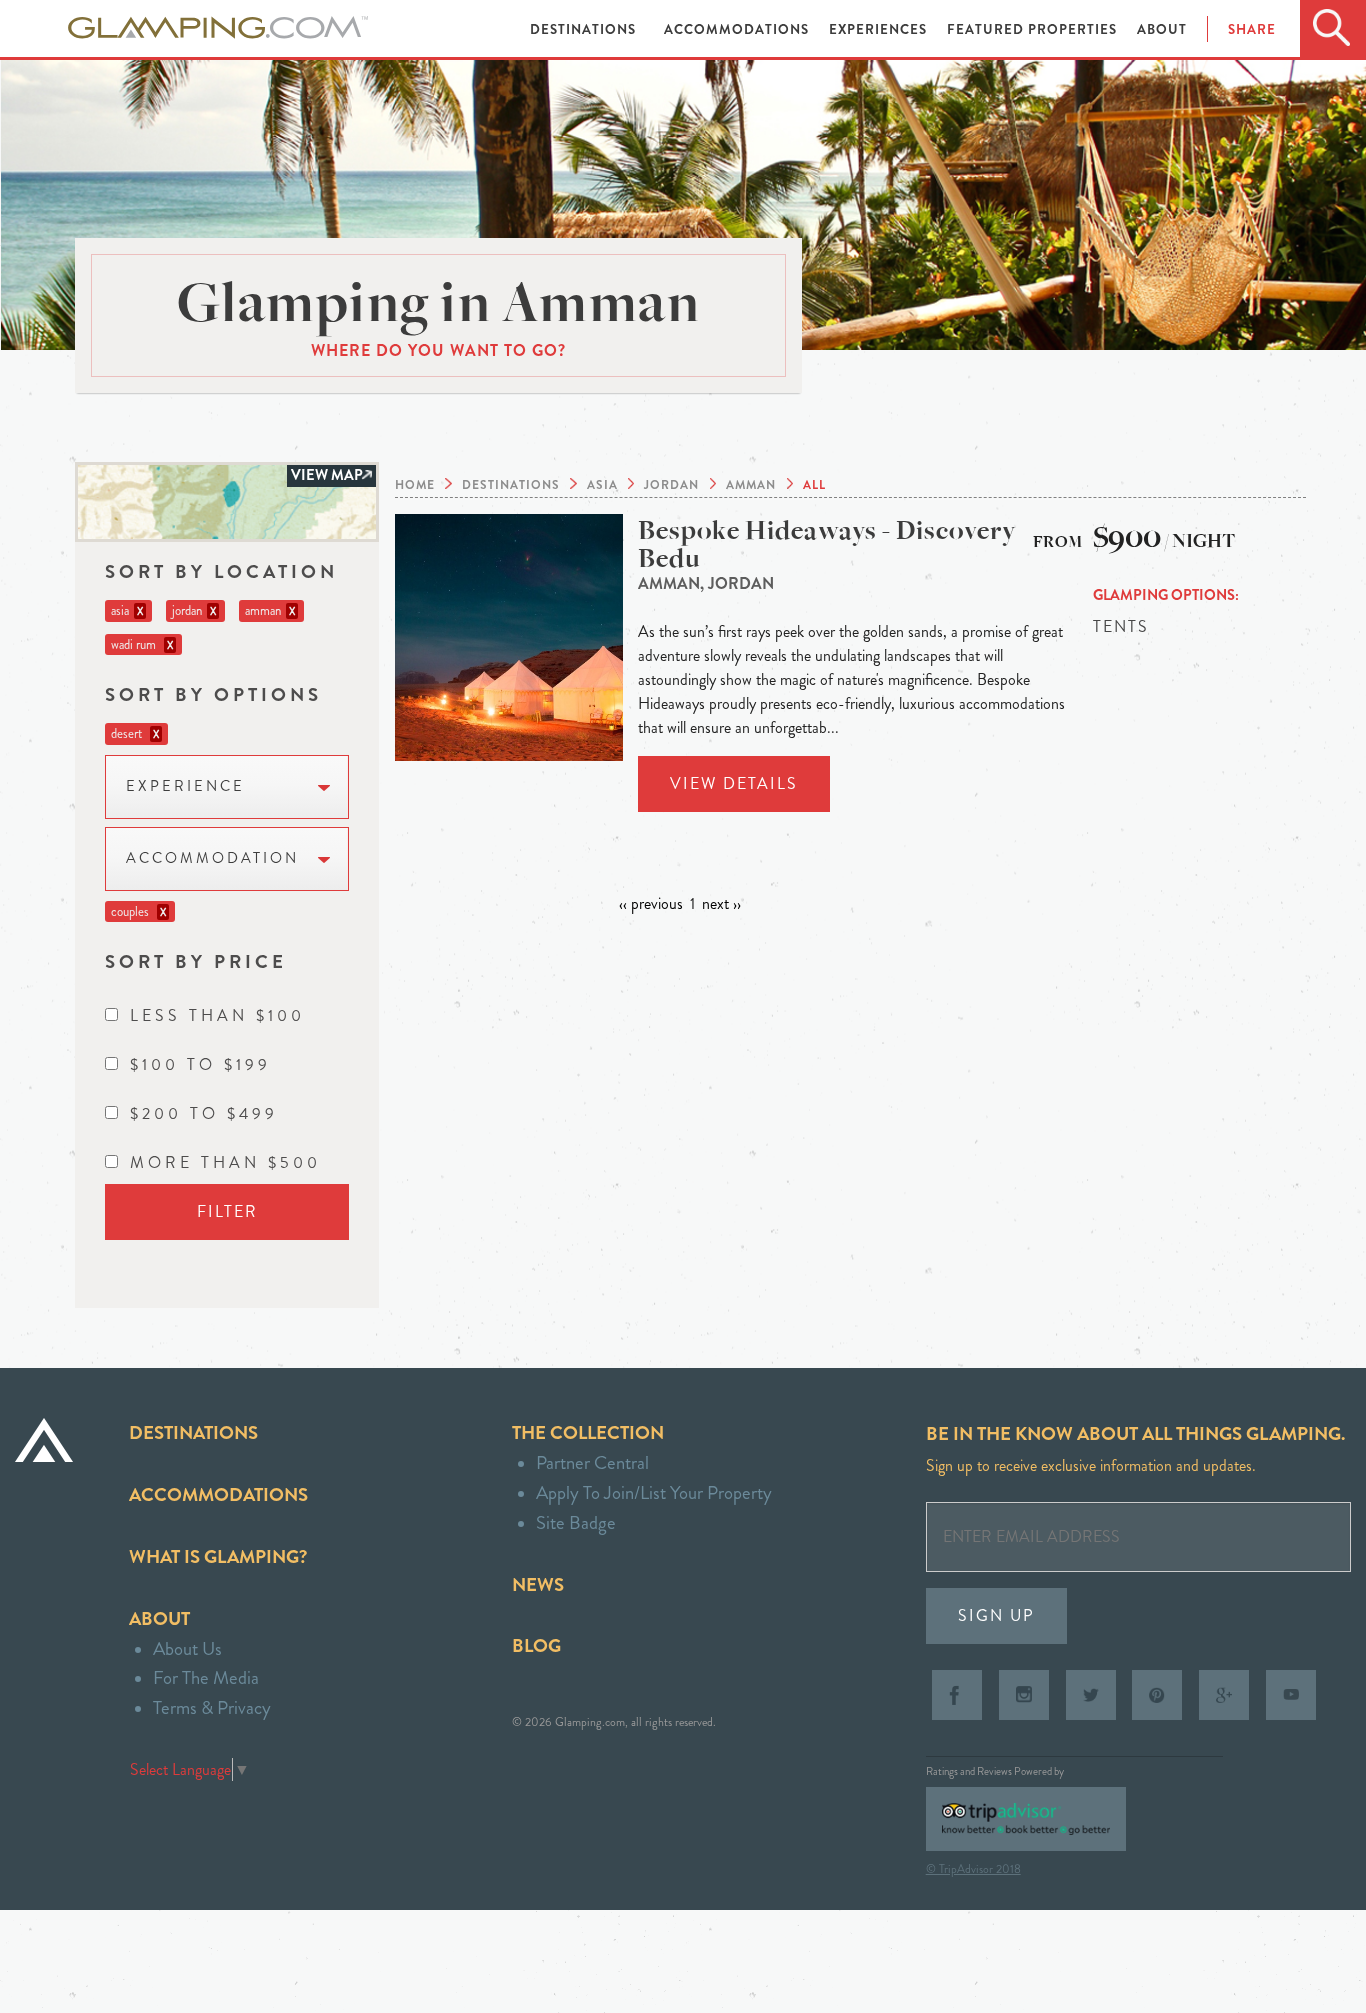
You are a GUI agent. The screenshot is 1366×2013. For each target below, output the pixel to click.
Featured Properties (1034, 29)
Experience (185, 786)
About (1162, 29)
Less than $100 (217, 1015)
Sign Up (996, 1615)
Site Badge (576, 1522)
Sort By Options (213, 694)
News (538, 1584)
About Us (187, 1648)
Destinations (585, 29)
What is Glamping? (218, 1556)
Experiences (880, 29)
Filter (227, 1211)
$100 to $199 (200, 1064)
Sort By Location (221, 571)
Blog (536, 1645)
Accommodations (738, 29)
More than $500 (225, 1162)
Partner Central (592, 1462)
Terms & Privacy (212, 1707)
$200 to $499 (204, 1113)
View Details (734, 783)
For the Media (206, 1677)
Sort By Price (196, 961)
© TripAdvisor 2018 (973, 1869)
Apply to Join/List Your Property (654, 1492)
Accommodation (212, 858)
